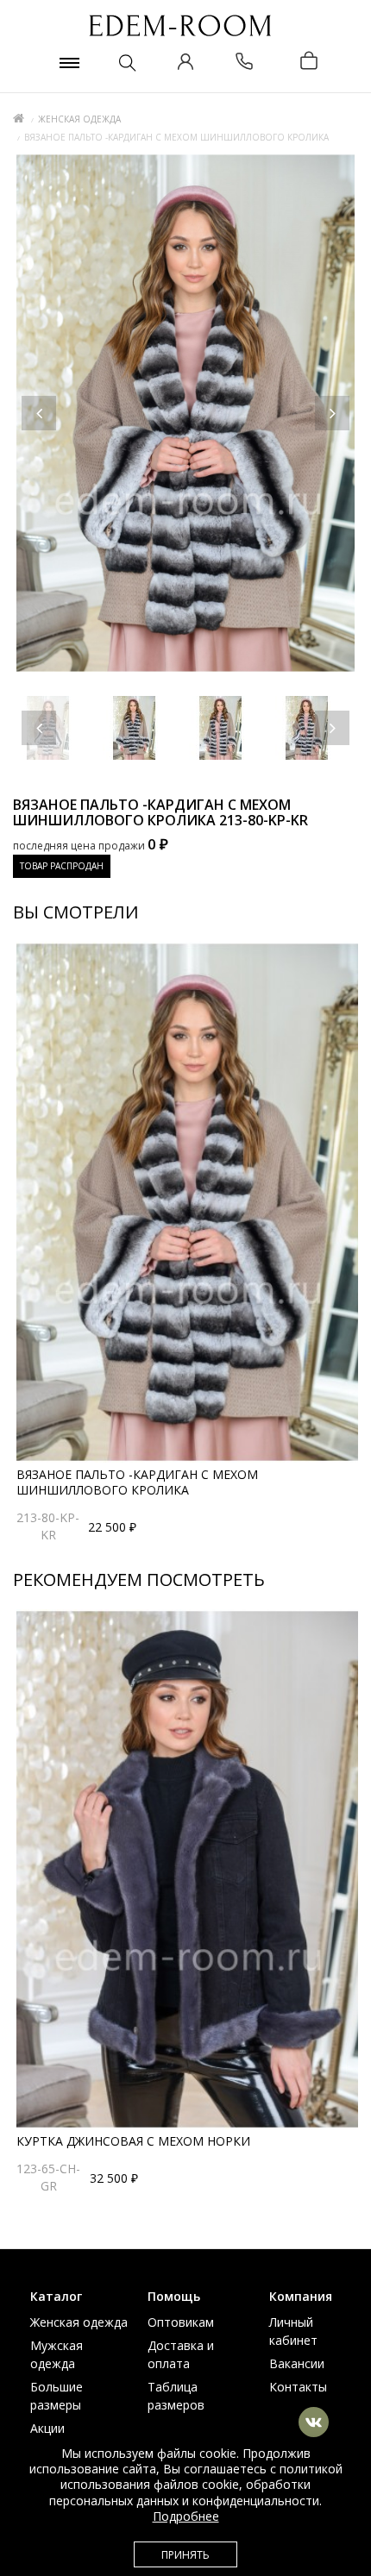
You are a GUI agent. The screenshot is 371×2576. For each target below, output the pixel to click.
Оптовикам (181, 2322)
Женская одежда (79, 119)
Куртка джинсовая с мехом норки (133, 2141)
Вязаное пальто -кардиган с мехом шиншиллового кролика (137, 1482)
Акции (47, 2428)
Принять (185, 2555)
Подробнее (186, 2516)
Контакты (298, 2387)
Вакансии (297, 2363)
